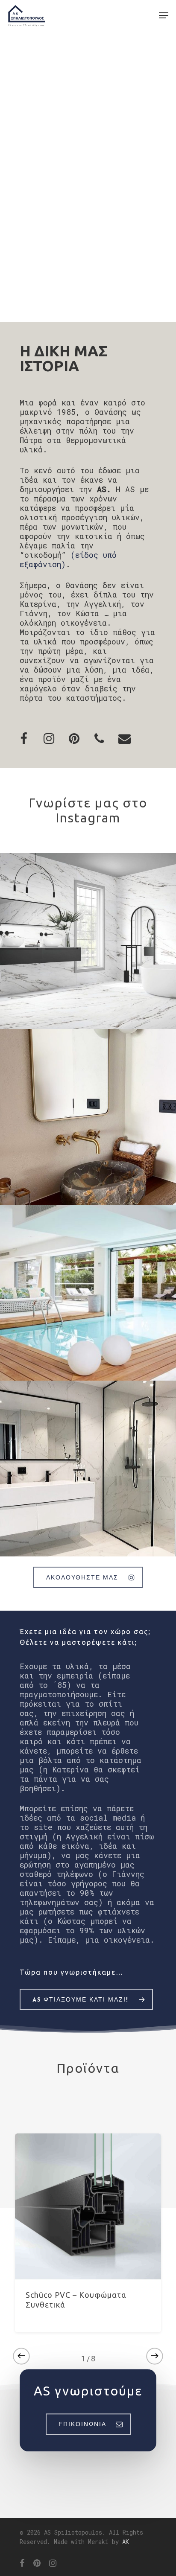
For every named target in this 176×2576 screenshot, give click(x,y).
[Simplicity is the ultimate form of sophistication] (88, 1117)
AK (126, 2542)
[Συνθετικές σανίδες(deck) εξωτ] (88, 1293)
